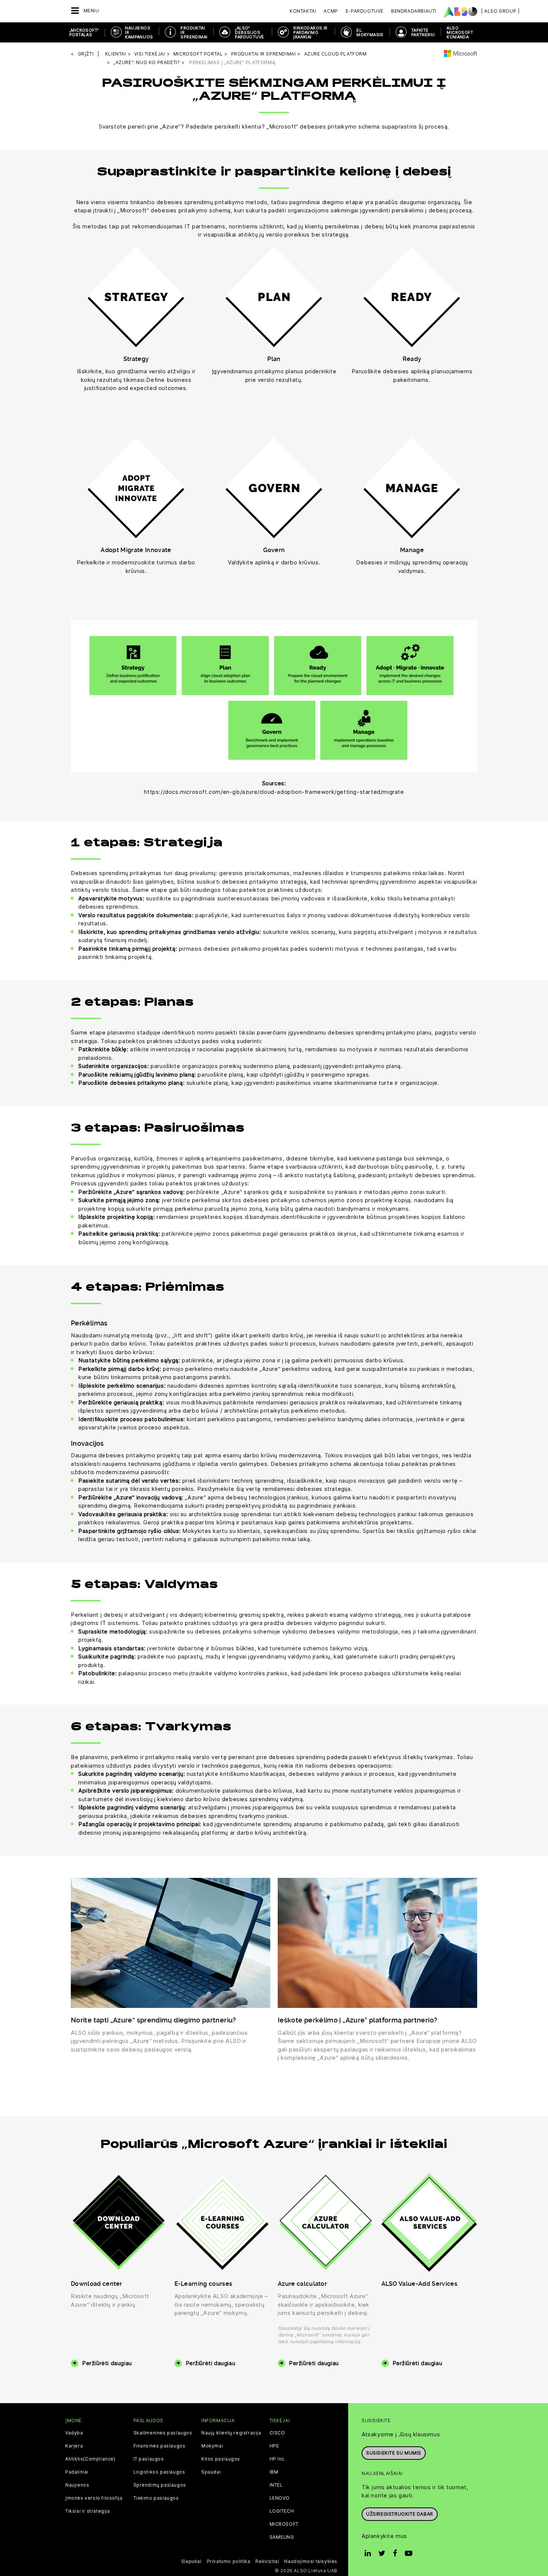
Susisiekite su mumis (394, 2453)
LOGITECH (282, 2511)
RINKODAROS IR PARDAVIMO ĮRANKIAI (310, 32)
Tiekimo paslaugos (156, 2498)
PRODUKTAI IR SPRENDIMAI (194, 32)
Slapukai (191, 2561)
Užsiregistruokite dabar (400, 2514)
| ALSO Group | (500, 11)
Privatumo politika (229, 2561)
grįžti (86, 54)
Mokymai (212, 2446)
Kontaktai (303, 11)
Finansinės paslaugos (160, 2446)
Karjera (74, 2446)
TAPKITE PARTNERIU (423, 32)
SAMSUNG (282, 2537)
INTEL (276, 2485)
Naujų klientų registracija (231, 2433)
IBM (274, 2472)
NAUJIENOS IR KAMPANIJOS (139, 32)
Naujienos (77, 2485)
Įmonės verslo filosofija (94, 2498)
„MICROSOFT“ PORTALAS (84, 32)
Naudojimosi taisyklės (311, 2561)
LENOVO (280, 2498)
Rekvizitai (267, 2561)
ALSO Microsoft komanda (460, 32)
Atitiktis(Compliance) (90, 2459)
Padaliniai (77, 2472)
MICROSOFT (284, 2524)
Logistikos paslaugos (159, 2472)
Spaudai (211, 2472)
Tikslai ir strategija (88, 2511)
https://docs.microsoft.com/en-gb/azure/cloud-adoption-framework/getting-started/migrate (274, 792)
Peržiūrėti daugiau (107, 2363)
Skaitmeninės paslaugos (163, 2433)
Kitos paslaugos (221, 2459)
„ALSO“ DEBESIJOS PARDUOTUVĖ (249, 32)
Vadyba (74, 2433)
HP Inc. (278, 2459)
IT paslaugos (149, 2459)
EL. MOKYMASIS (370, 32)
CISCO (277, 2433)
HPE (274, 2446)
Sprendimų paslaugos (160, 2485)
